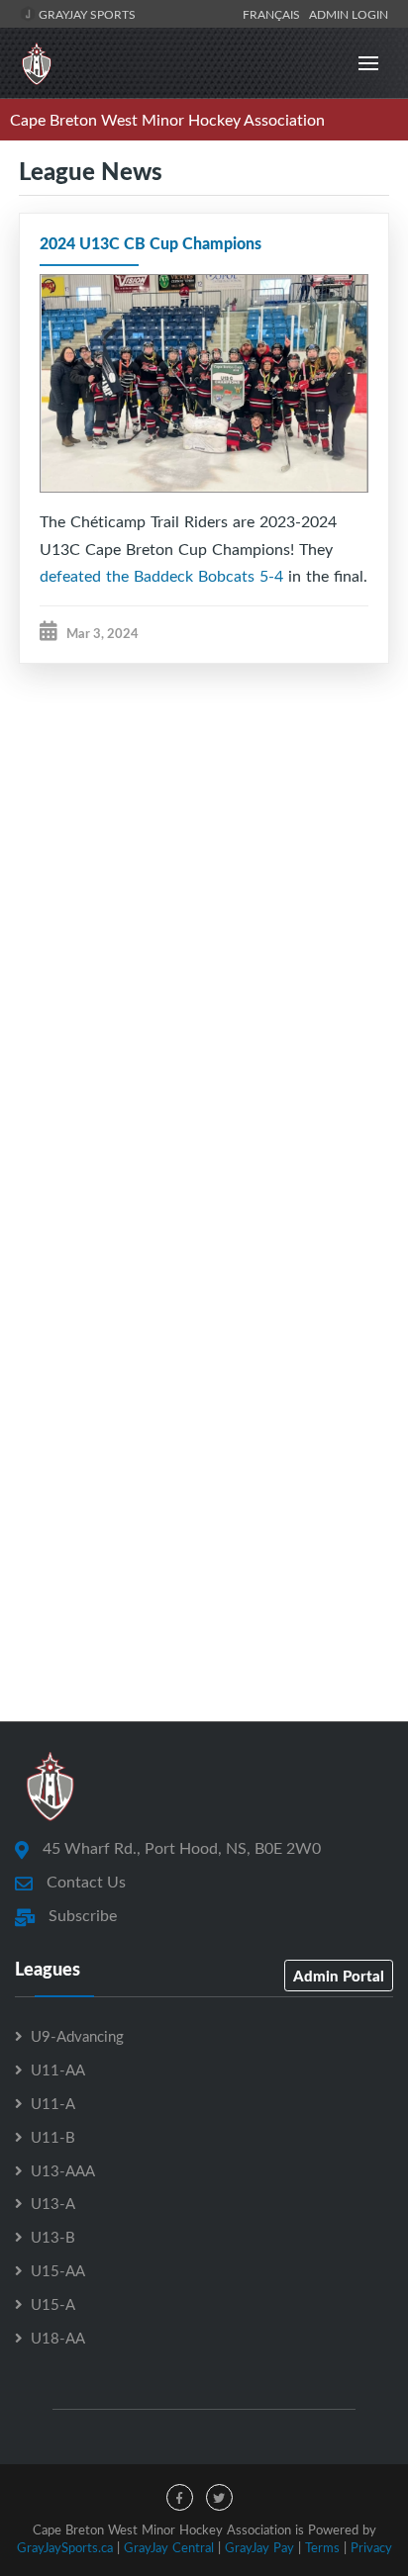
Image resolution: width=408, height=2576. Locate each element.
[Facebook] (180, 2497)
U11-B (53, 2137)
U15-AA (58, 2270)
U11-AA (58, 2070)
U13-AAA (63, 2170)
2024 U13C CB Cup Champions (151, 243)
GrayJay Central (169, 2547)
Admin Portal (339, 1976)
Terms (322, 2547)
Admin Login (349, 14)
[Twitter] (219, 2497)
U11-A (53, 2103)
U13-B (53, 2237)
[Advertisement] (204, 938)
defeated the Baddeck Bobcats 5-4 (161, 576)
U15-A (53, 2304)
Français (274, 14)
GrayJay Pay (259, 2547)
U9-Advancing (77, 2036)
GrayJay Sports (86, 14)
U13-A (53, 2203)
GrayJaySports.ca (65, 2547)
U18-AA (58, 2338)
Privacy (371, 2547)
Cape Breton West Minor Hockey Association (167, 120)
